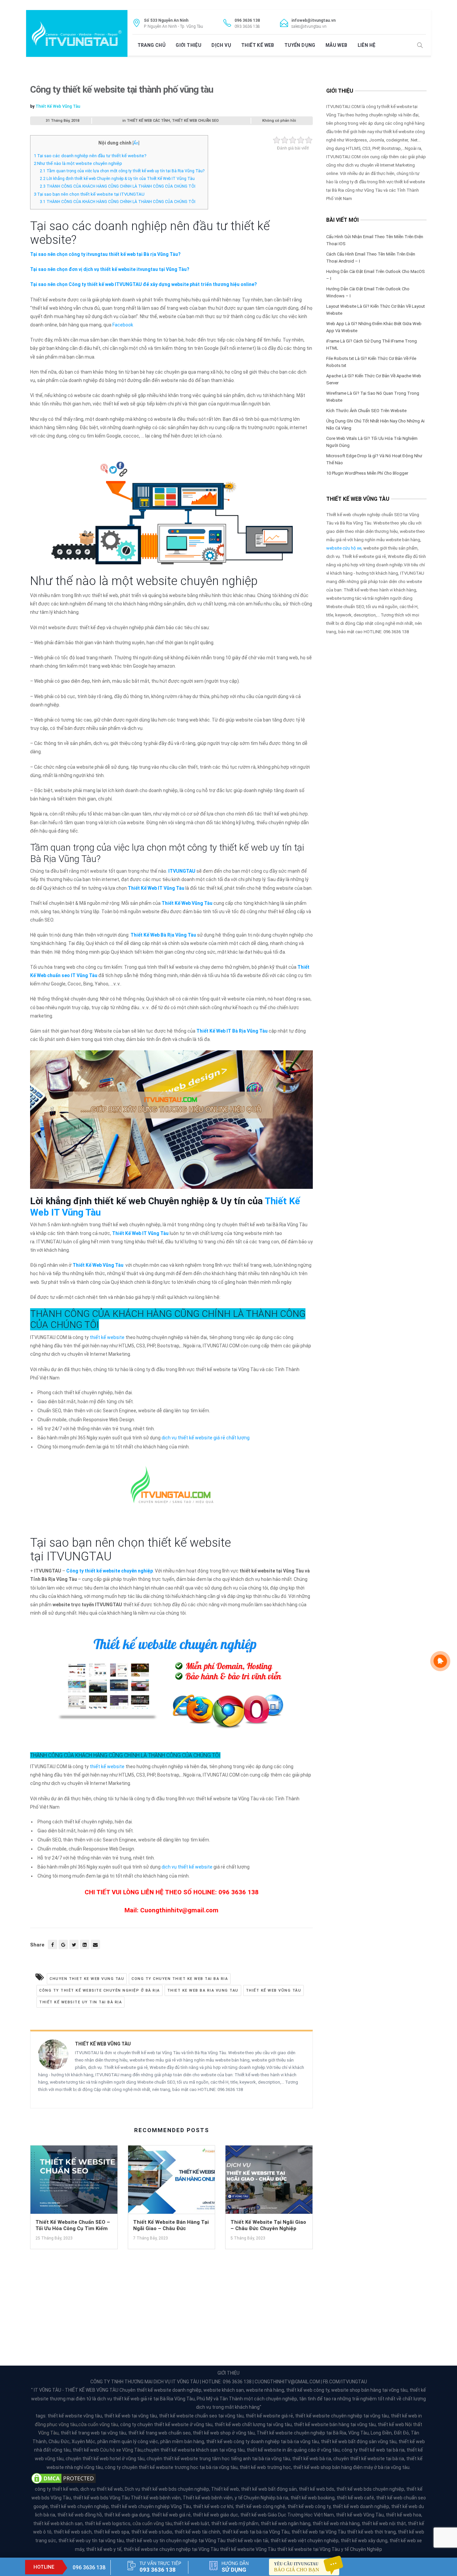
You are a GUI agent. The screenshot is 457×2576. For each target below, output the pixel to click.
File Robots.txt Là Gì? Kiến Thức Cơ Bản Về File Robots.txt (371, 362)
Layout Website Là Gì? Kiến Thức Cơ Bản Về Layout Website (376, 310)
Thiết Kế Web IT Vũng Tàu (156, 888)
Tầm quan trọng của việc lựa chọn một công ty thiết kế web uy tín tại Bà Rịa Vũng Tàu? (122, 171)
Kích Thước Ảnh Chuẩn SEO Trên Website (366, 411)
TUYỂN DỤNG (300, 45)
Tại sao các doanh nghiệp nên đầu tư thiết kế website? (90, 156)
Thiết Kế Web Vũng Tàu (58, 106)
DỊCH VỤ (221, 45)
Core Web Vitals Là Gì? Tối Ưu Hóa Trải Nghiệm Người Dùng (372, 442)
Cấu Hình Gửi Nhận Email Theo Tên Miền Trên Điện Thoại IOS (375, 240)
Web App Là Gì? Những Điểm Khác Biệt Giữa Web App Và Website (374, 327)
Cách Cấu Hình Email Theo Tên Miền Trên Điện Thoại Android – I (371, 258)
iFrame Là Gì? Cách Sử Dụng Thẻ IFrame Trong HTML (372, 345)
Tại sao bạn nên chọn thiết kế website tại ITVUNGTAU (89, 194)
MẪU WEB (337, 45)
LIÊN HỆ (367, 45)
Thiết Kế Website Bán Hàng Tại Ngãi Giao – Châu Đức (171, 2225)
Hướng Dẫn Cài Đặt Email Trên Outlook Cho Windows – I (368, 292)
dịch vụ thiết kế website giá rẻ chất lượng (206, 1438)
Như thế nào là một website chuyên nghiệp (78, 163)
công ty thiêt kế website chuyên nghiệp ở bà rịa (100, 1990)
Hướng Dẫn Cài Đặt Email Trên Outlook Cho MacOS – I (376, 275)
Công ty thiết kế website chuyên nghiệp (110, 1571)
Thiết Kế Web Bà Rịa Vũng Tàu (163, 935)
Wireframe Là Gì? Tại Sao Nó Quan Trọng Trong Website (373, 397)
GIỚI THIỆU (189, 45)
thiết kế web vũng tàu (274, 1990)
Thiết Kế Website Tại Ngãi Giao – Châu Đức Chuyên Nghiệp (268, 2225)
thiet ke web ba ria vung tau (203, 1990)
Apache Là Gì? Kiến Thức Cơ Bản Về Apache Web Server (374, 379)
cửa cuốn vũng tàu (98, 2424)
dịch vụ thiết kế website (187, 1867)
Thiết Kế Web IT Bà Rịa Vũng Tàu (232, 1031)
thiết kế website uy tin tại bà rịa (80, 2002)
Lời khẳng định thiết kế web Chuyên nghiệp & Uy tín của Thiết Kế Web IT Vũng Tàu (117, 179)
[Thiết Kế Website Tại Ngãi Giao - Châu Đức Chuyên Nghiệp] (269, 2182)
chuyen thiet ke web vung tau (87, 1979)
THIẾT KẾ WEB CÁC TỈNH (148, 121)
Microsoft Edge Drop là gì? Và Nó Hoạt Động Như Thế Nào (374, 459)
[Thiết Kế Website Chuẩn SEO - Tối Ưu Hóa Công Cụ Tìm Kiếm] (74, 2182)
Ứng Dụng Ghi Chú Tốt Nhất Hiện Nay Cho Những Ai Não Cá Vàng (375, 424)
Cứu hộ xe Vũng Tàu (121, 2450)
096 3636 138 (89, 2567)
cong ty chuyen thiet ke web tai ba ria (180, 1979)
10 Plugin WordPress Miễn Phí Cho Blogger (367, 473)
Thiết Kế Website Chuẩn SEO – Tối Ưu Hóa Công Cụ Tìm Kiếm (73, 2225)
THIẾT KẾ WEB (258, 45)
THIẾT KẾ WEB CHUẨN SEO (195, 121)
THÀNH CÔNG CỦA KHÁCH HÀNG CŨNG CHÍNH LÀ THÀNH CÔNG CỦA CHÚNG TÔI (118, 186)
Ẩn (136, 143)
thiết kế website (107, 1337)
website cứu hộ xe (344, 548)
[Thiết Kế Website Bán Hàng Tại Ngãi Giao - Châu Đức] (172, 2182)
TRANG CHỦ (152, 45)
